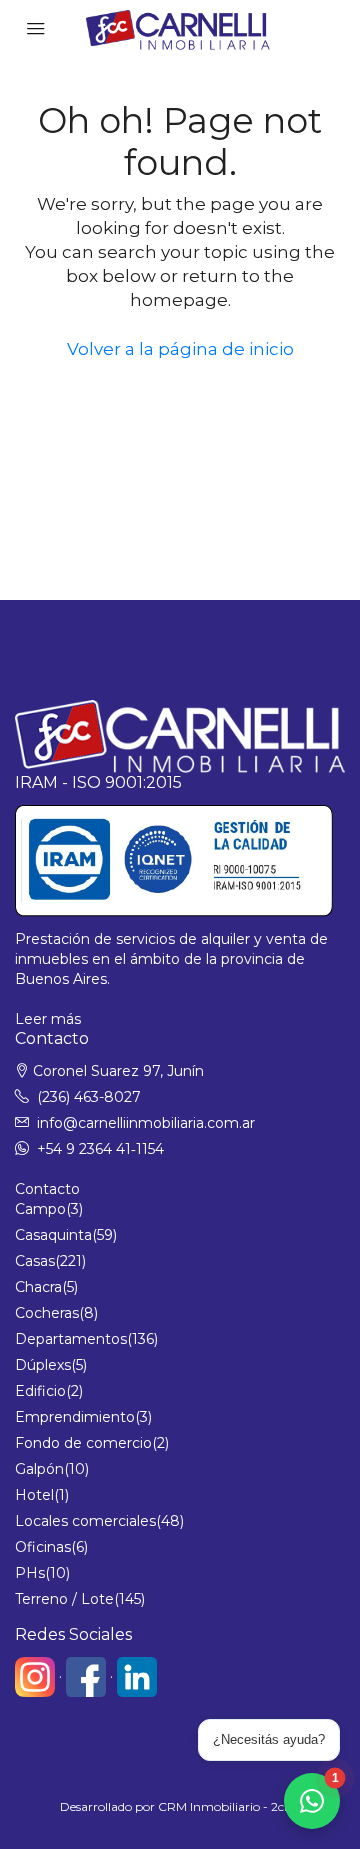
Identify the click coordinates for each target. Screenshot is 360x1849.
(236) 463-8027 (89, 1097)
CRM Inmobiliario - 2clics (229, 1806)
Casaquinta (53, 1235)
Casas (35, 1261)
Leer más (48, 1019)
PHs (30, 1573)
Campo (40, 1209)
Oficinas (43, 1547)
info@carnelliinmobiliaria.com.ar (146, 1123)
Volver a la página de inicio (180, 349)
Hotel (34, 1495)
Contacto (47, 1189)
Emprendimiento (75, 1417)
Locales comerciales (85, 1521)
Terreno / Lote (64, 1599)
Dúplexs (43, 1365)
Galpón (39, 1469)
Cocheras (47, 1313)
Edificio (40, 1391)
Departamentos (71, 1339)
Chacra (38, 1287)
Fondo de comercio (83, 1443)
